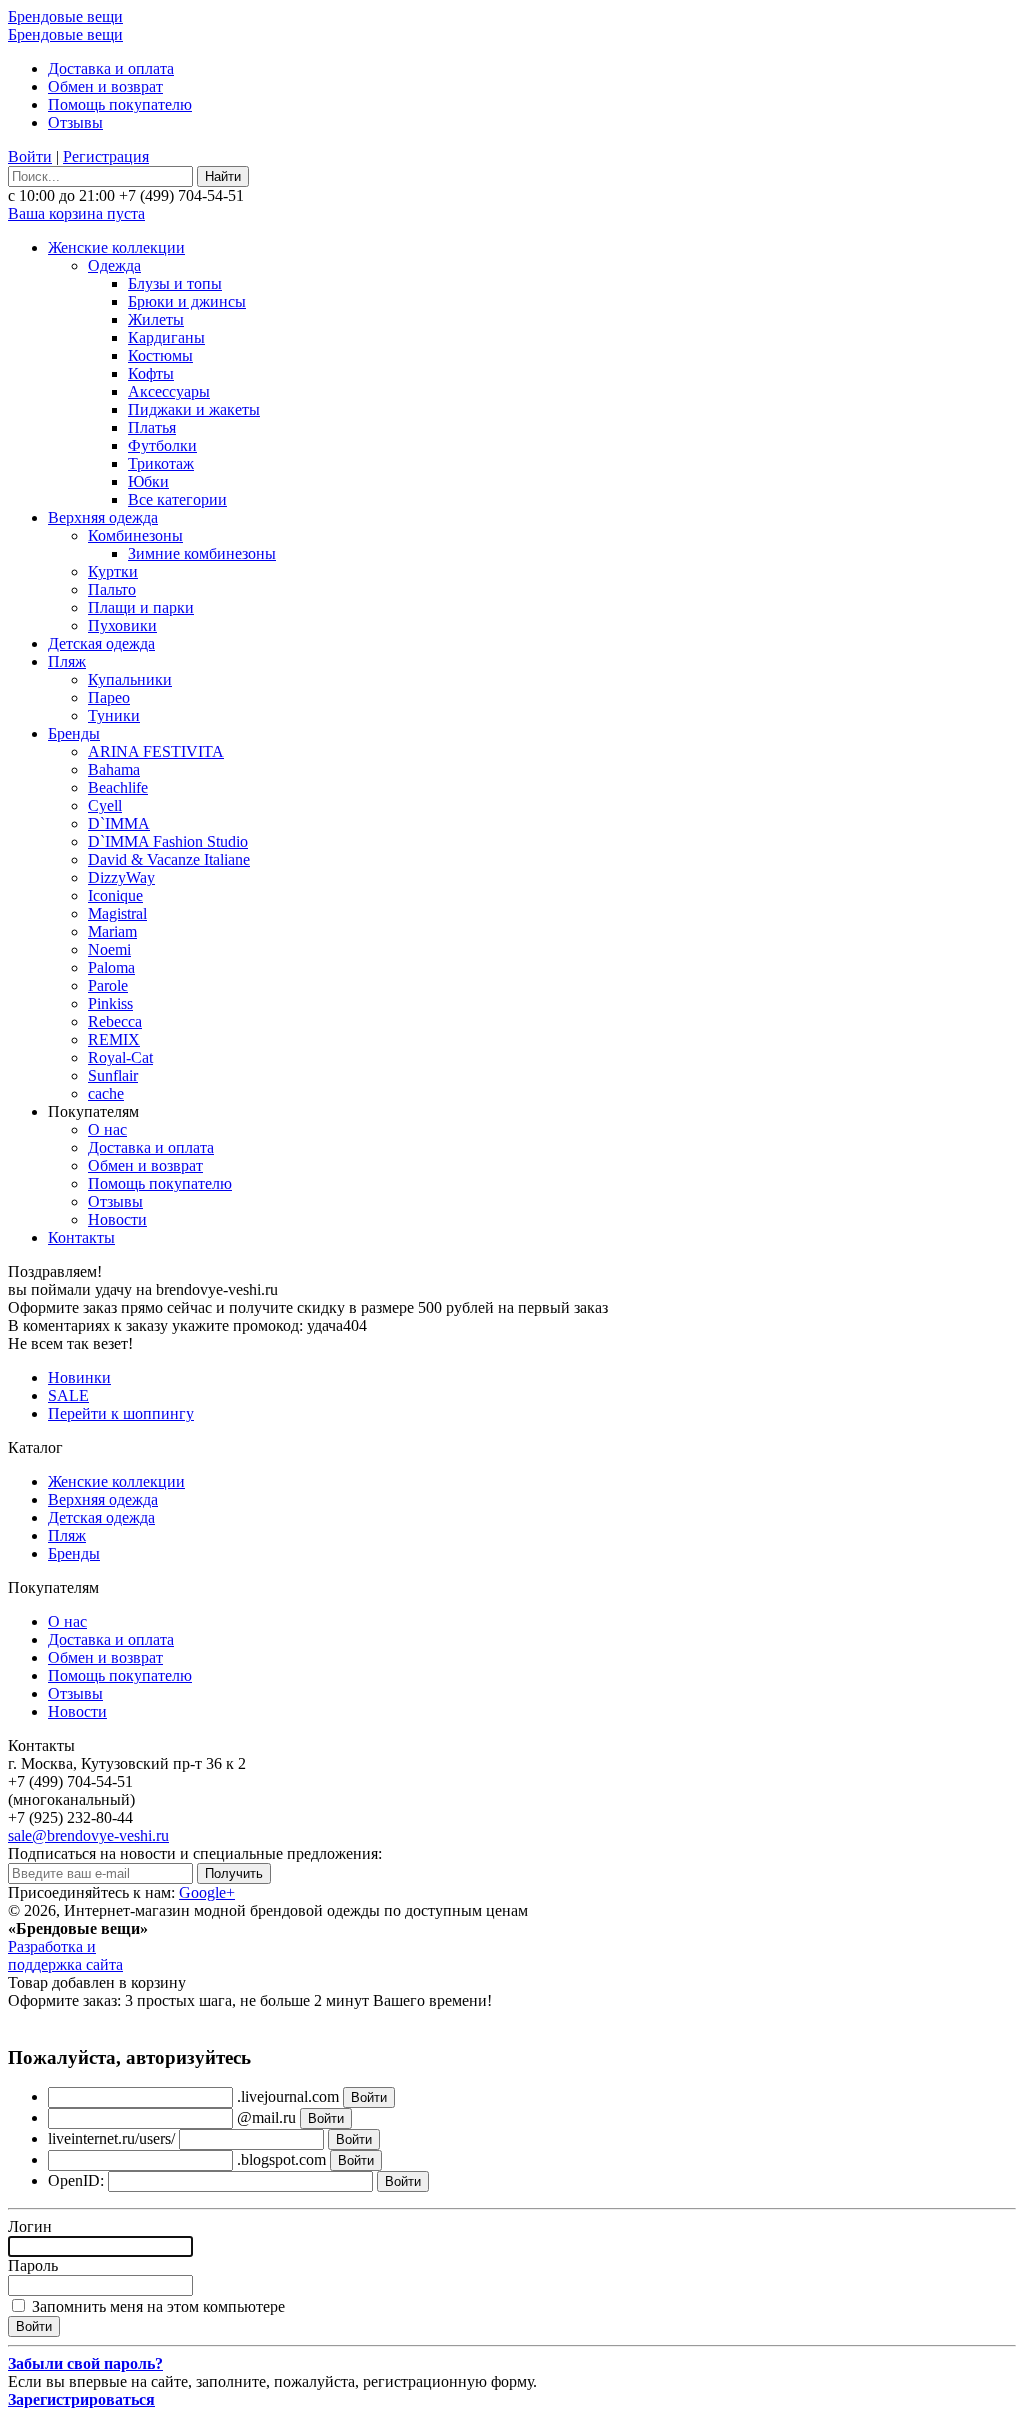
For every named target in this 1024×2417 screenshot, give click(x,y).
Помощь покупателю (120, 104)
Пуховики (122, 625)
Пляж (67, 661)
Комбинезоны (135, 535)
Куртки (113, 571)
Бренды (74, 733)
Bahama (114, 769)
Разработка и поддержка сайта (65, 1955)
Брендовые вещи (65, 16)
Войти (30, 156)
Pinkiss (110, 1003)
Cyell (105, 805)
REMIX (114, 1039)
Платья (152, 427)
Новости (117, 1219)
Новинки (79, 1377)
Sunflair (113, 1075)
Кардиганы (166, 337)
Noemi (109, 949)
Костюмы (160, 355)
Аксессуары (169, 391)
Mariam (112, 931)
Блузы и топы (175, 283)
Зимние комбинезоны (202, 553)
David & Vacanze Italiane (169, 859)
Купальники (130, 679)
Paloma (111, 967)
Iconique (115, 895)
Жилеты (156, 319)
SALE (68, 1395)
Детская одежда (101, 643)
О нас (107, 1129)
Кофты (151, 373)
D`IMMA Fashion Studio (168, 841)
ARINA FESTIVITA (156, 751)
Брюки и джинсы (187, 301)
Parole (108, 985)
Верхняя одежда (103, 517)
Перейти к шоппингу (121, 1413)
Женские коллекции (116, 247)
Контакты (81, 1237)
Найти (223, 176)
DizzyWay (121, 877)
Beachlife (118, 787)
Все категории (177, 499)
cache (106, 1093)
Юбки (148, 481)
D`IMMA (119, 823)
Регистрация (106, 156)
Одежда (114, 265)
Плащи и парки (141, 607)
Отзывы (75, 122)
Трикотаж (161, 463)
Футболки (162, 445)
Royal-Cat (120, 1057)
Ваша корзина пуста (76, 213)
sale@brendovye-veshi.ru (88, 1835)
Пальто (112, 589)
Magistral (117, 913)
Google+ (207, 1892)
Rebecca (115, 1021)
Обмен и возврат (105, 86)
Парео (109, 697)
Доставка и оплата (111, 68)
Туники (114, 715)
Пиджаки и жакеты (194, 409)
